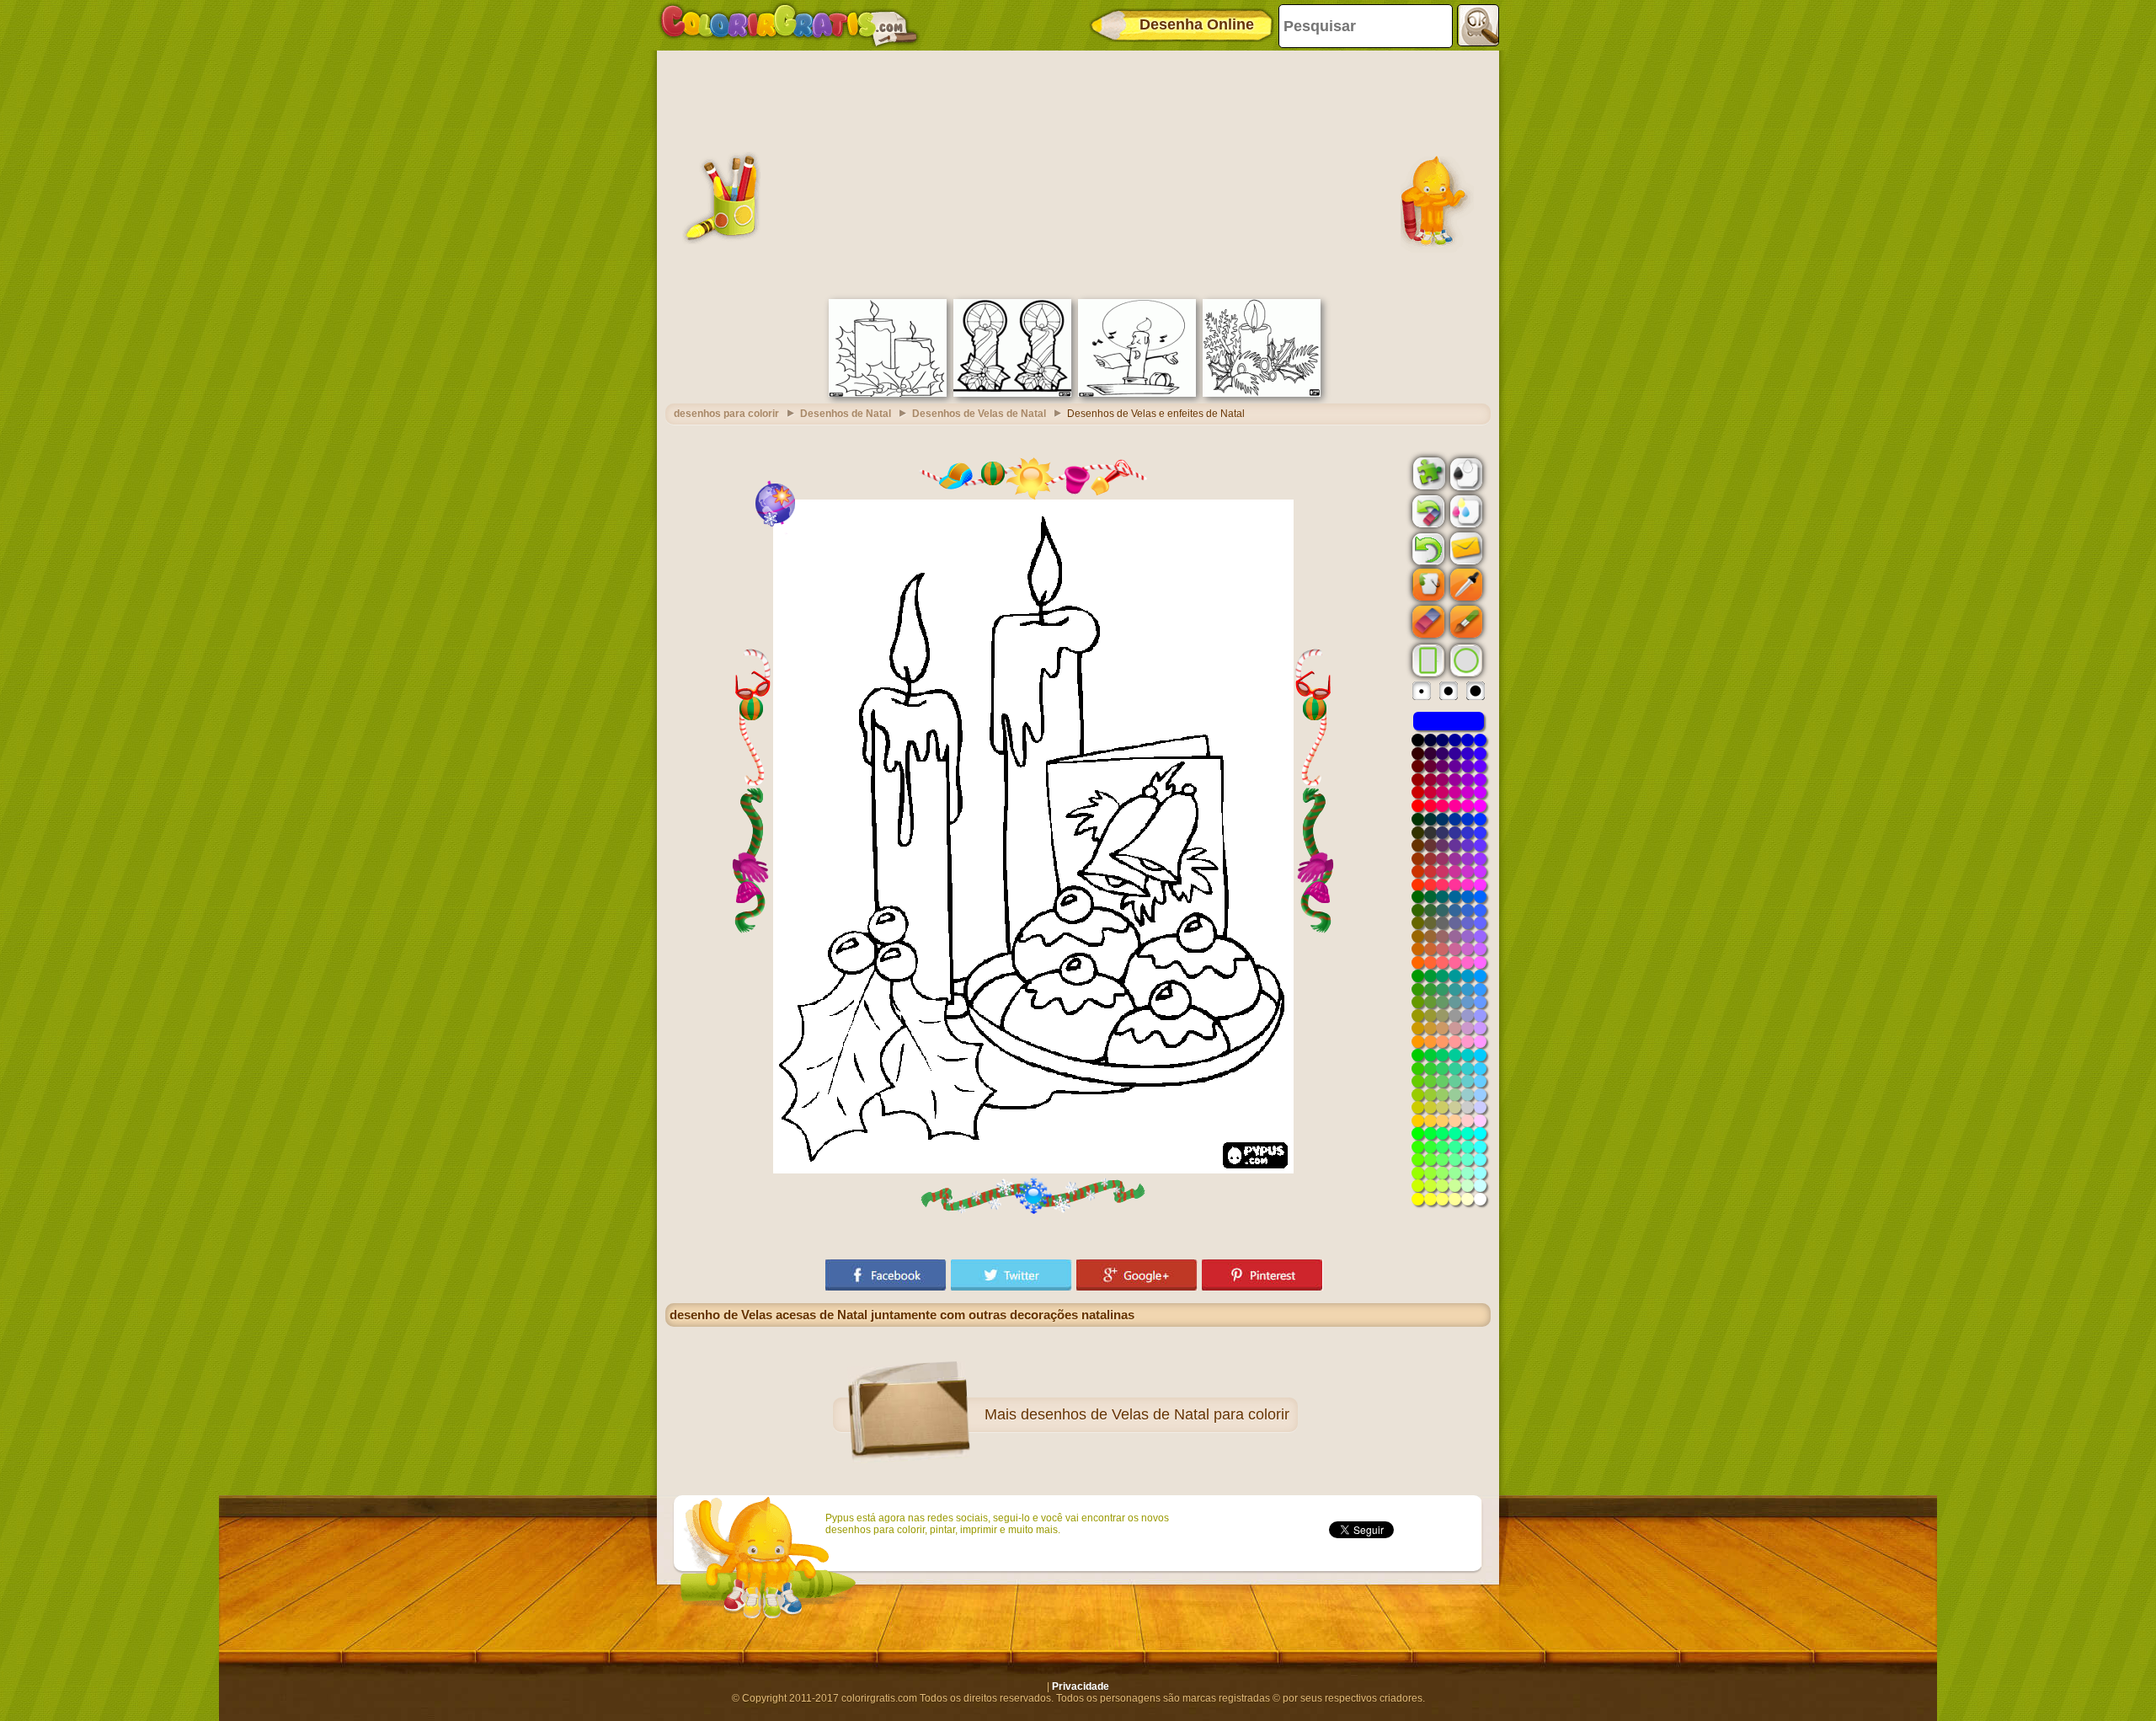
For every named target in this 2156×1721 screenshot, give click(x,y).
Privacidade (1081, 1686)
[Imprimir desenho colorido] (1465, 510)
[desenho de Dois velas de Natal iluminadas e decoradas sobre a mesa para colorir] (1012, 393)
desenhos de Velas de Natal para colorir (1155, 1414)
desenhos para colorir (726, 414)
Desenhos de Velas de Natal (979, 414)
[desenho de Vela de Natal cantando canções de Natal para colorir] (1137, 393)
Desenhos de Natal (846, 414)
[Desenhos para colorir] (789, 25)
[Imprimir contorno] (1465, 473)
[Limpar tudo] (1427, 511)
